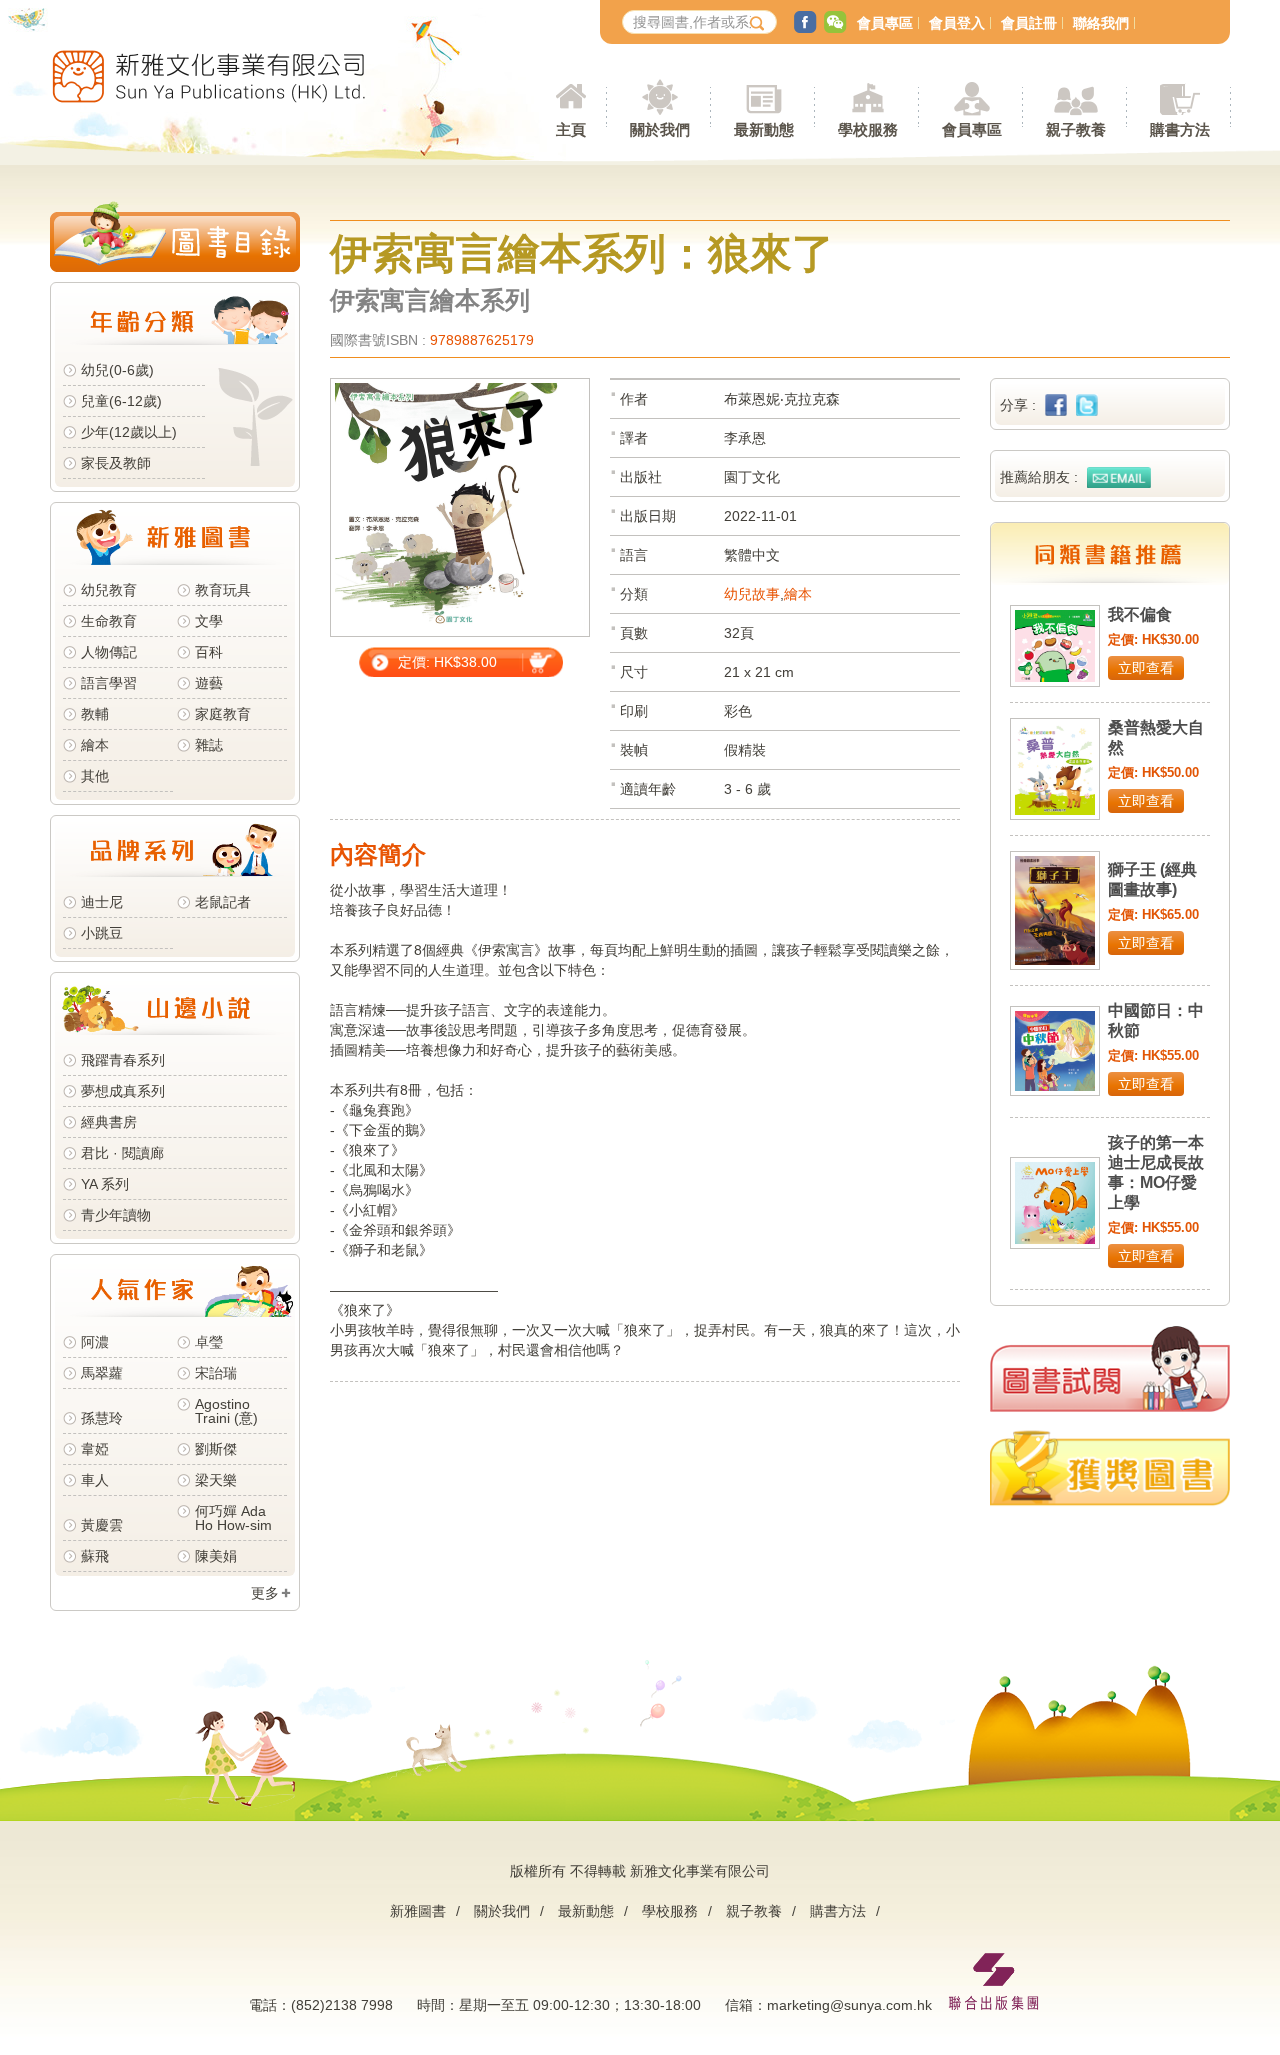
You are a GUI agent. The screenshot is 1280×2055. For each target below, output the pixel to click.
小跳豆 (102, 933)
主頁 (571, 129)
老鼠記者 (223, 902)
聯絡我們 (1101, 23)
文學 (209, 621)
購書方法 (838, 1911)
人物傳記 (109, 652)
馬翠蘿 (102, 1373)
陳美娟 (216, 1556)
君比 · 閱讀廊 (122, 1153)
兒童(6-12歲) (125, 401)
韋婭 (95, 1449)
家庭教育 (223, 714)
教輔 (95, 714)
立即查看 (1146, 668)
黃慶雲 (102, 1525)
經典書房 (109, 1122)
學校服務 (868, 129)
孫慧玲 (102, 1418)
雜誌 (209, 745)
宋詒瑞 (216, 1373)
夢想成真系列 (123, 1091)
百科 (209, 652)
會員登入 (957, 23)
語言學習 (109, 683)
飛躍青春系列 (123, 1060)
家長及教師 (116, 463)
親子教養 (754, 1911)
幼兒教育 (109, 590)
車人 (95, 1480)
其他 (95, 776)
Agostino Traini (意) (226, 1411)
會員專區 (885, 23)
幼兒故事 (752, 594)
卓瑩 (209, 1342)
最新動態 (586, 1911)
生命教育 (109, 621)
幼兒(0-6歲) (117, 370)
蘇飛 (95, 1556)
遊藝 (209, 683)
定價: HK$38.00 (447, 662)
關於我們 (502, 1911)
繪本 (95, 745)
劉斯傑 (216, 1449)
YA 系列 (105, 1184)
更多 (265, 1593)
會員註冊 (1029, 23)
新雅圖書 (418, 1911)
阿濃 (95, 1342)
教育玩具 (223, 590)
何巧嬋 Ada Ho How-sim (233, 1518)
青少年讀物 (116, 1215)
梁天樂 (216, 1480)
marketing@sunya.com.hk (849, 2005)
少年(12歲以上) (129, 432)
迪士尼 (102, 902)
